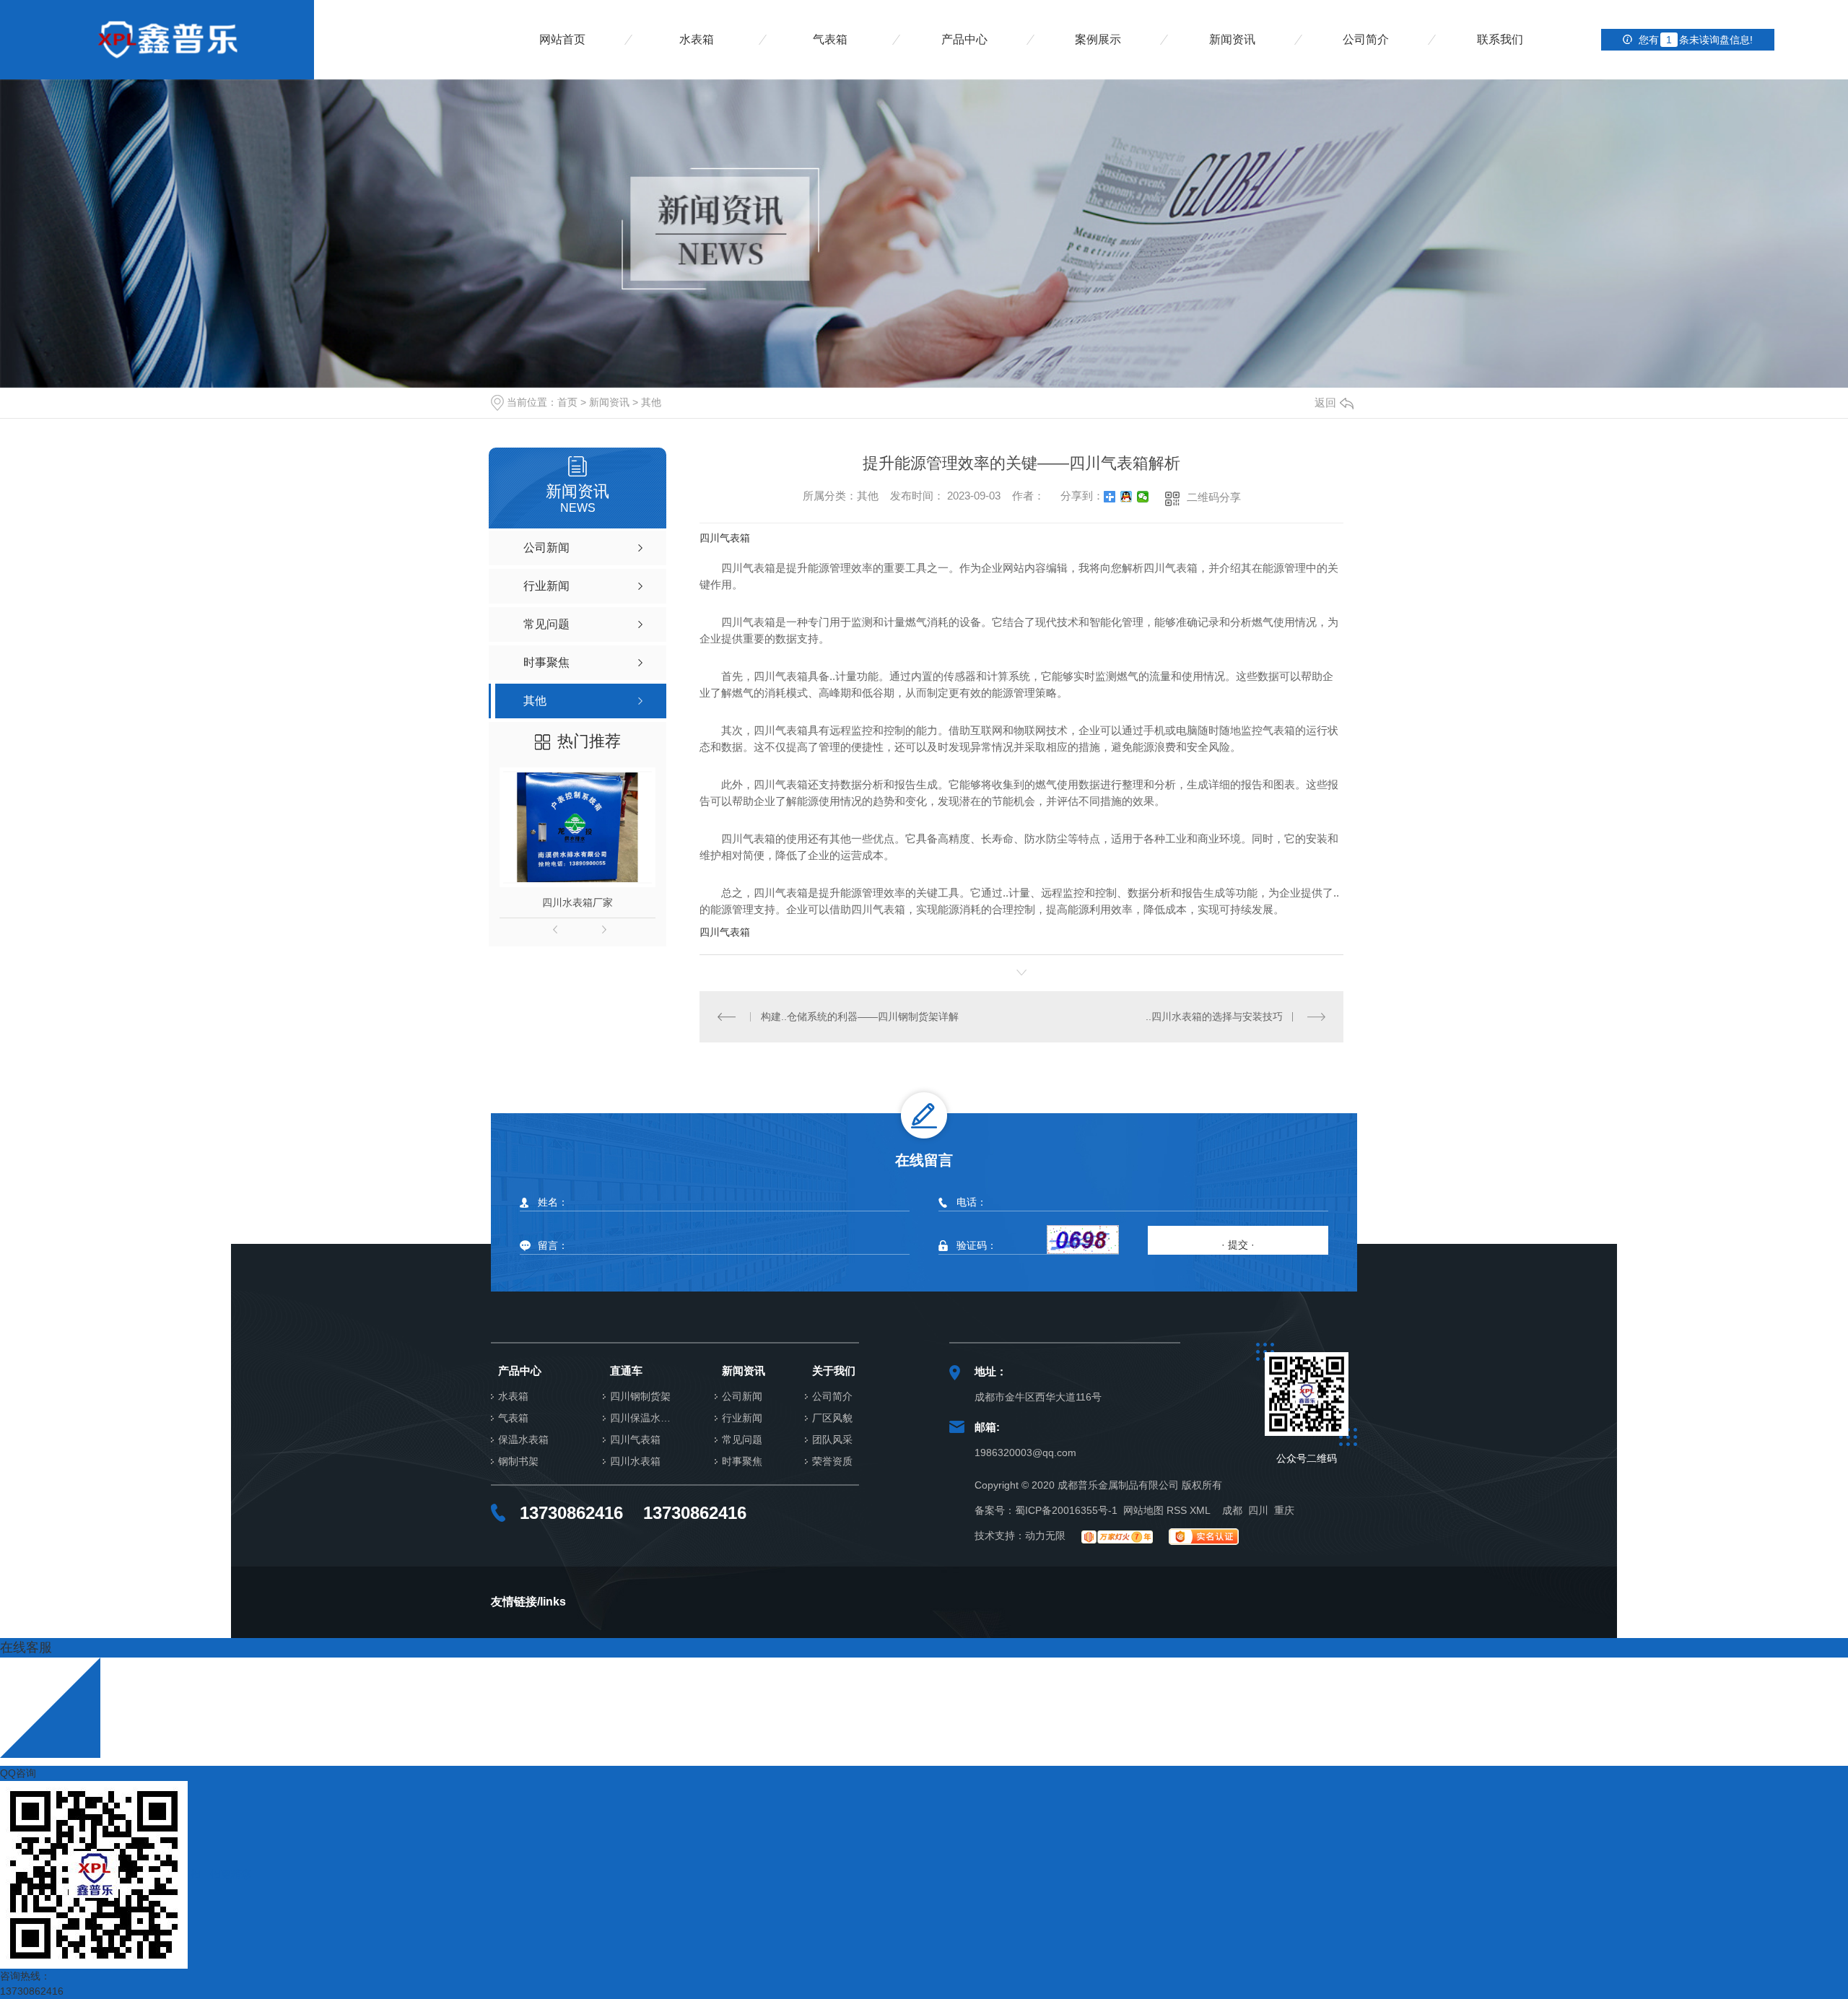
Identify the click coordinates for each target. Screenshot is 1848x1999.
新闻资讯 (1232, 39)
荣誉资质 (832, 1462)
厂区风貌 (832, 1418)
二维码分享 (1214, 497)
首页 (567, 402)
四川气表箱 (725, 538)
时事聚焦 (742, 1462)
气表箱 (830, 39)
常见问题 (742, 1440)
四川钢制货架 (640, 1397)
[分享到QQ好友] (1126, 497)
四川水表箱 (635, 1462)
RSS (1177, 1510)
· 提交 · (1238, 1245)
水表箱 (697, 39)
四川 (1258, 1510)
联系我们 (1500, 39)
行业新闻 (742, 1418)
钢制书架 (518, 1462)
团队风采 (832, 1440)
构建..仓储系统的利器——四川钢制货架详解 (860, 1016)
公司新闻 (742, 1397)
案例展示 (1098, 39)
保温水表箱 (523, 1440)
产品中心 (964, 39)
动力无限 (1045, 1536)
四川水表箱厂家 (577, 902)
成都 (1232, 1510)
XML (1200, 1510)
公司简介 (1366, 39)
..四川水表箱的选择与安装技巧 (1214, 1016)
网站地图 (1143, 1510)
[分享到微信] (1143, 497)
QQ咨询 (18, 1773)
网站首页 (562, 39)
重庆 (1284, 1510)
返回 (1325, 402)
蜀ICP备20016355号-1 (1066, 1510)
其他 (651, 402)
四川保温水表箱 (644, 1418)
